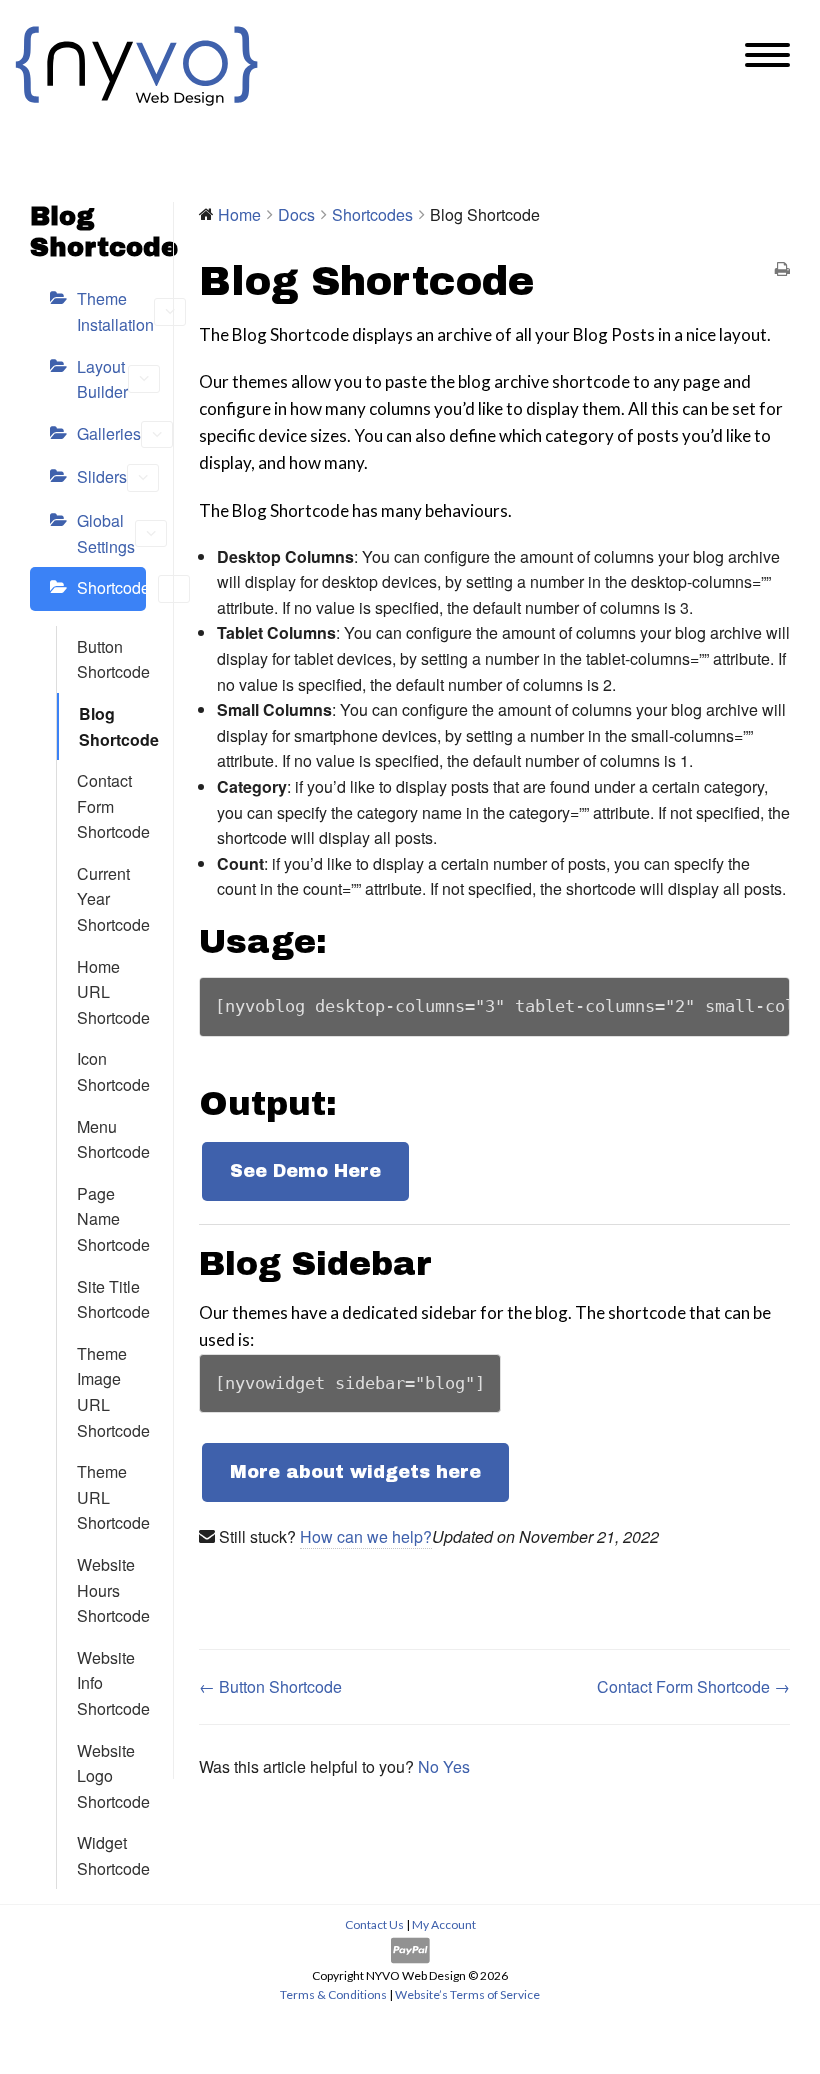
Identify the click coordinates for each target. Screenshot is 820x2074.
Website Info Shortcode (111, 1683)
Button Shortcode (111, 659)
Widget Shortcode (111, 1855)
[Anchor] (345, 942)
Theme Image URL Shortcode (111, 1392)
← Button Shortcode (270, 1686)
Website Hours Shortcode (111, 1590)
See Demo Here (305, 1171)
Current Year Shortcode (111, 899)
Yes (456, 1766)
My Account (444, 1924)
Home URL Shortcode (111, 992)
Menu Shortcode (111, 1139)
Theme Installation (111, 311)
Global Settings (106, 533)
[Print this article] (782, 270)
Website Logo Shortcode (111, 1776)
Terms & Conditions (333, 1994)
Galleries (109, 433)
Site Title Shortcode (111, 1299)
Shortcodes (111, 587)
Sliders (102, 476)
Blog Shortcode (112, 726)
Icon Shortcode (111, 1071)
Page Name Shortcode (111, 1219)
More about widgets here (355, 1472)
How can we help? (366, 1536)
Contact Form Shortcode (111, 806)
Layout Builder (102, 379)
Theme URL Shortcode (111, 1497)
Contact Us (375, 1924)
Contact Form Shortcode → (693, 1686)
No (430, 1766)
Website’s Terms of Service (467, 1994)
